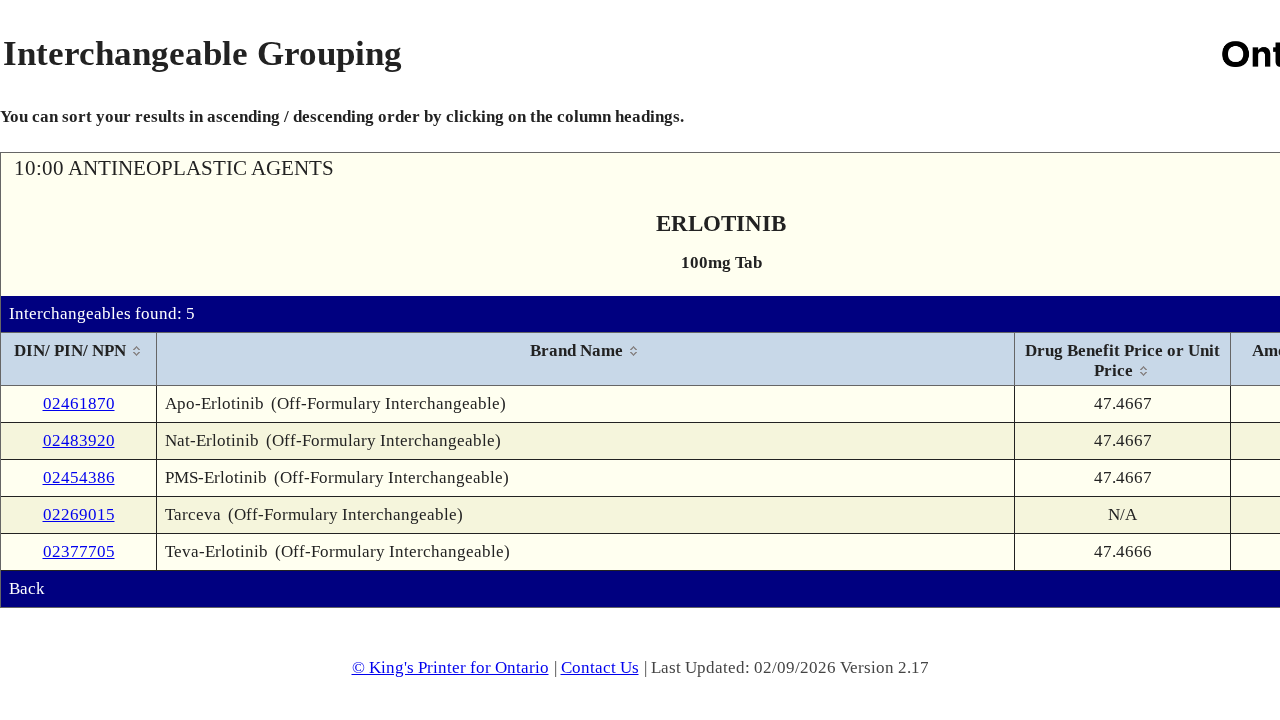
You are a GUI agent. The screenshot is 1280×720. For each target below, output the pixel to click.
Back (27, 588)
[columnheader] (79, 359)
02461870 (79, 403)
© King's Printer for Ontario (450, 667)
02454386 (79, 477)
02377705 (79, 551)
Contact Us (600, 667)
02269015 (79, 514)
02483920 (79, 440)
